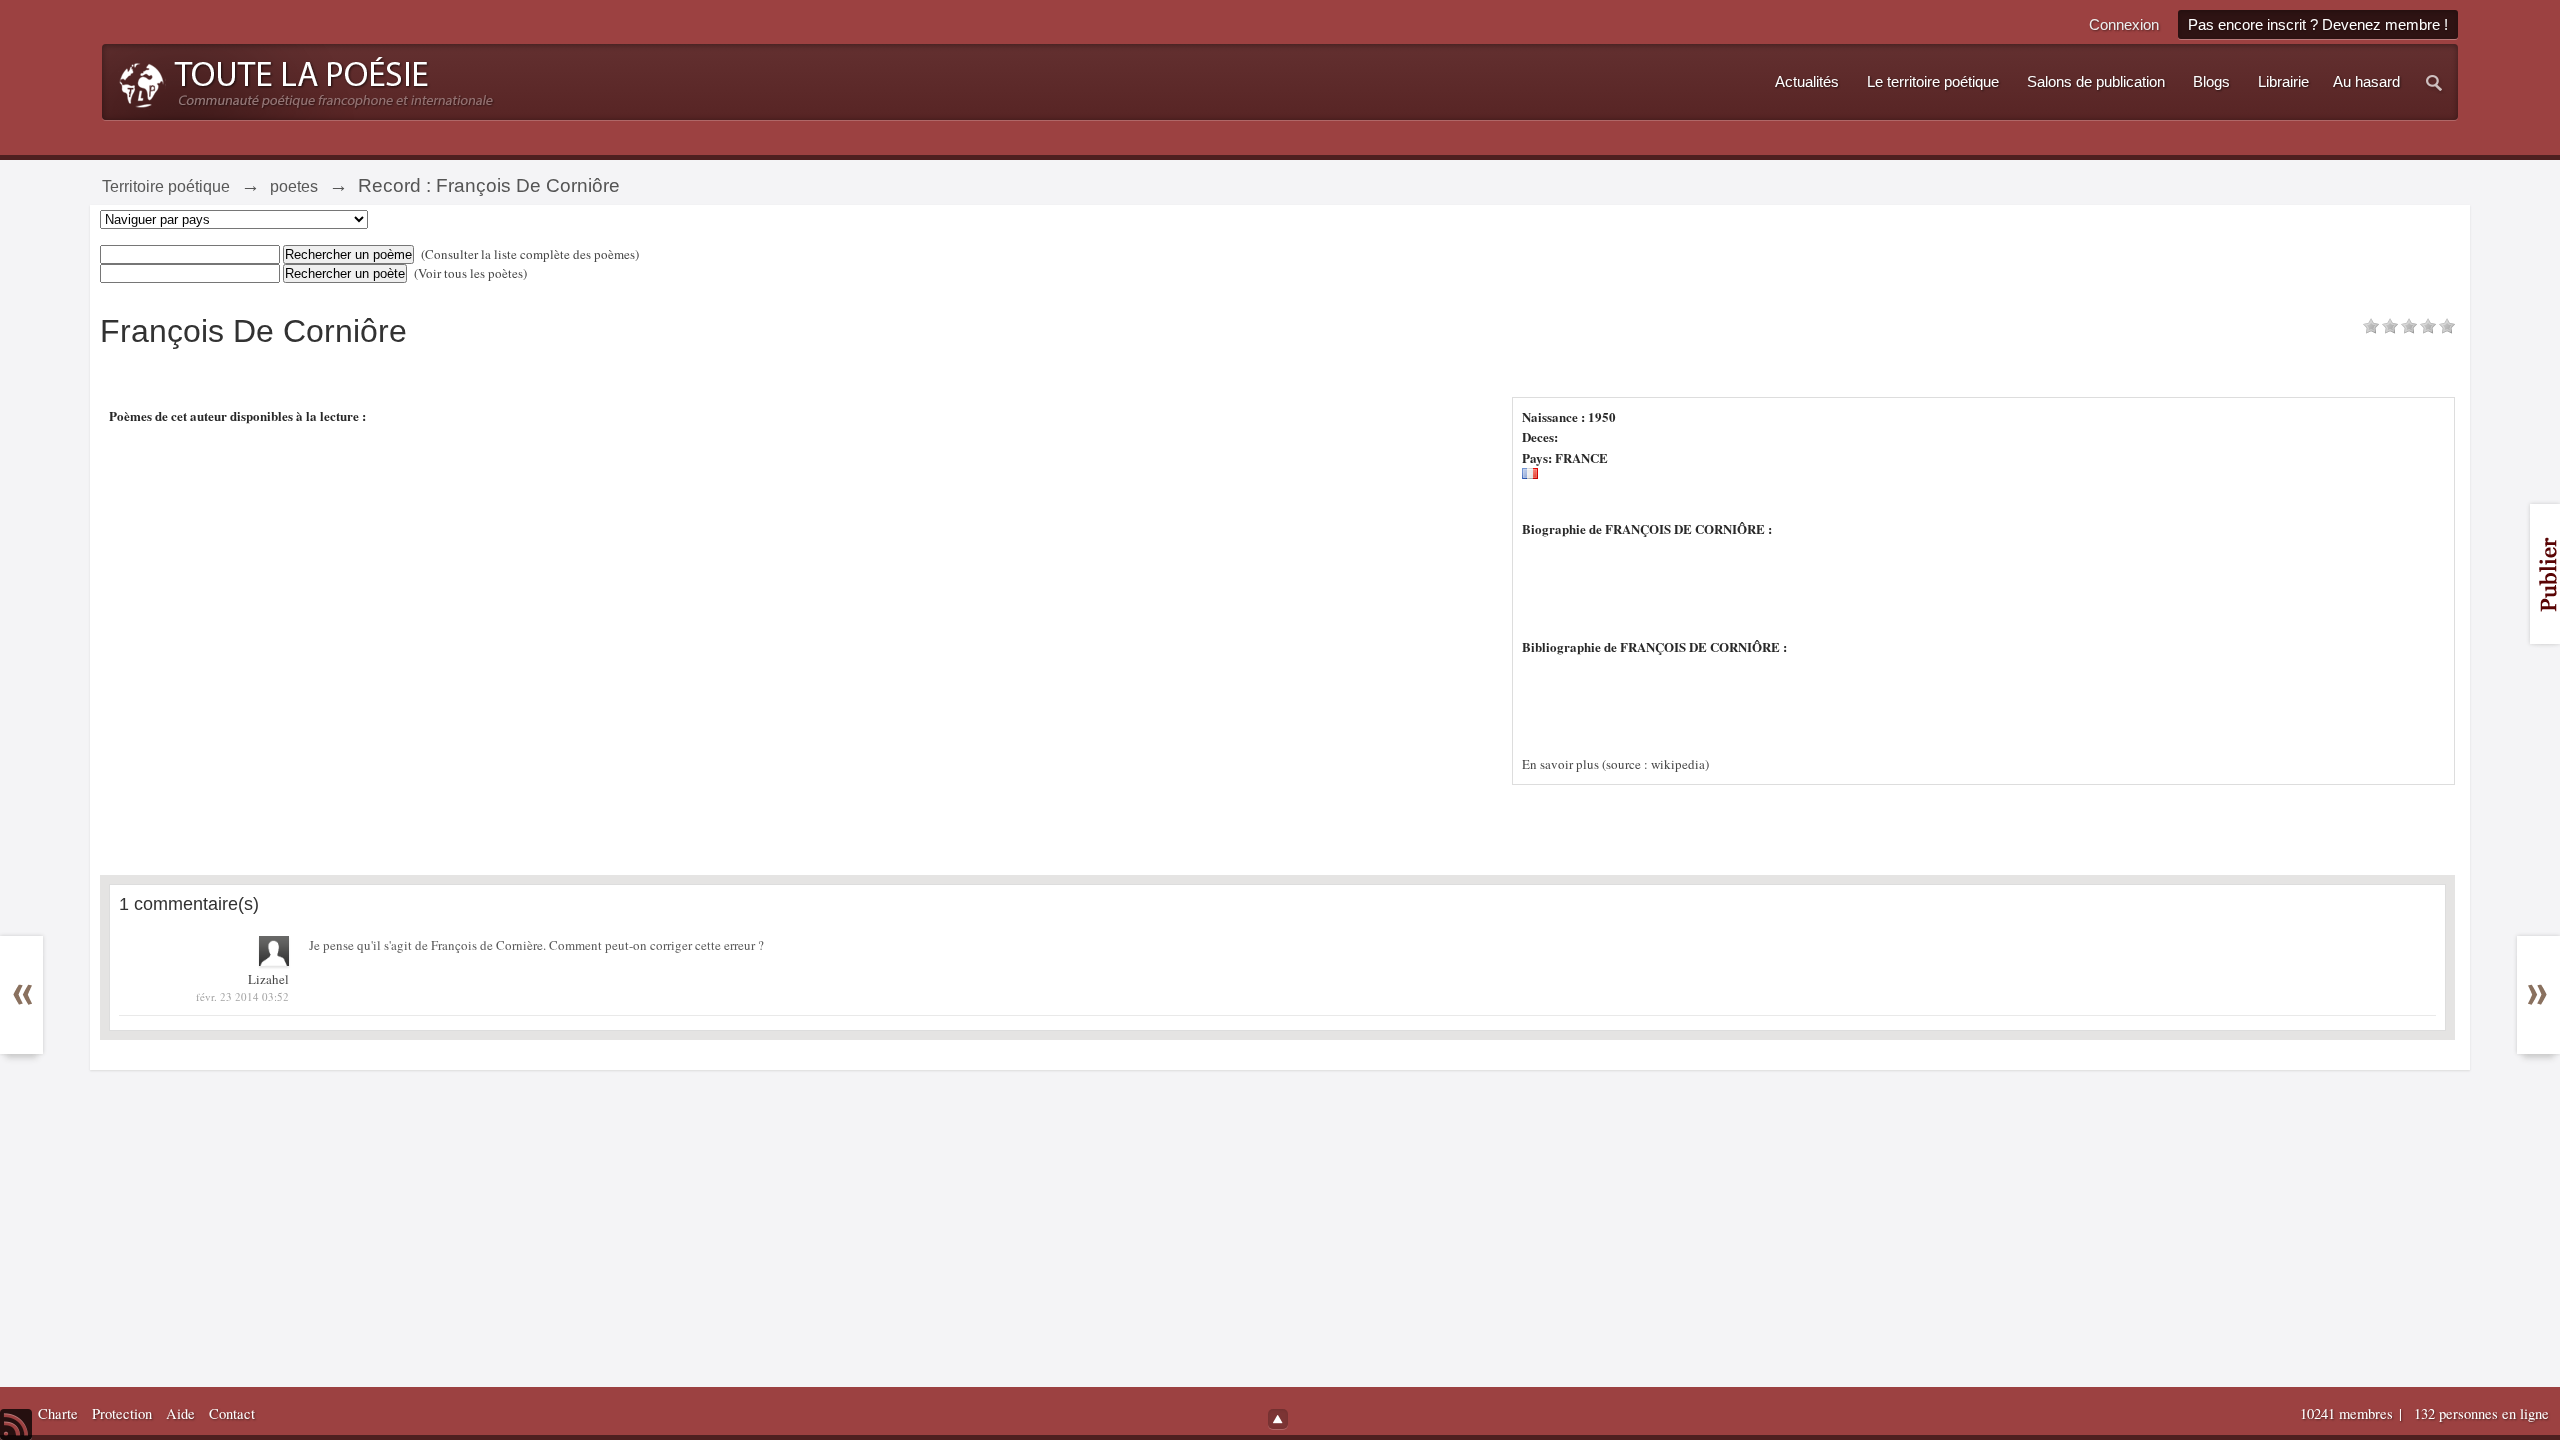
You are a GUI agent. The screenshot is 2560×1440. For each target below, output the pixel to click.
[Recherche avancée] (2435, 82)
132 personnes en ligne (2481, 1413)
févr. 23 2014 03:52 (242, 996)
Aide (180, 1413)
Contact (232, 1413)
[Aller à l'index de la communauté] (300, 80)
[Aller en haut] (1278, 1419)
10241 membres (2348, 1413)
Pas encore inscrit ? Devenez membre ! (2318, 24)
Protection (122, 1413)
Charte (58, 1413)
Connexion (2124, 24)
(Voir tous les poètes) (470, 273)
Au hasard (2366, 82)
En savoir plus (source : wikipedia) (1615, 764)
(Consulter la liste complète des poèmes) (530, 254)
